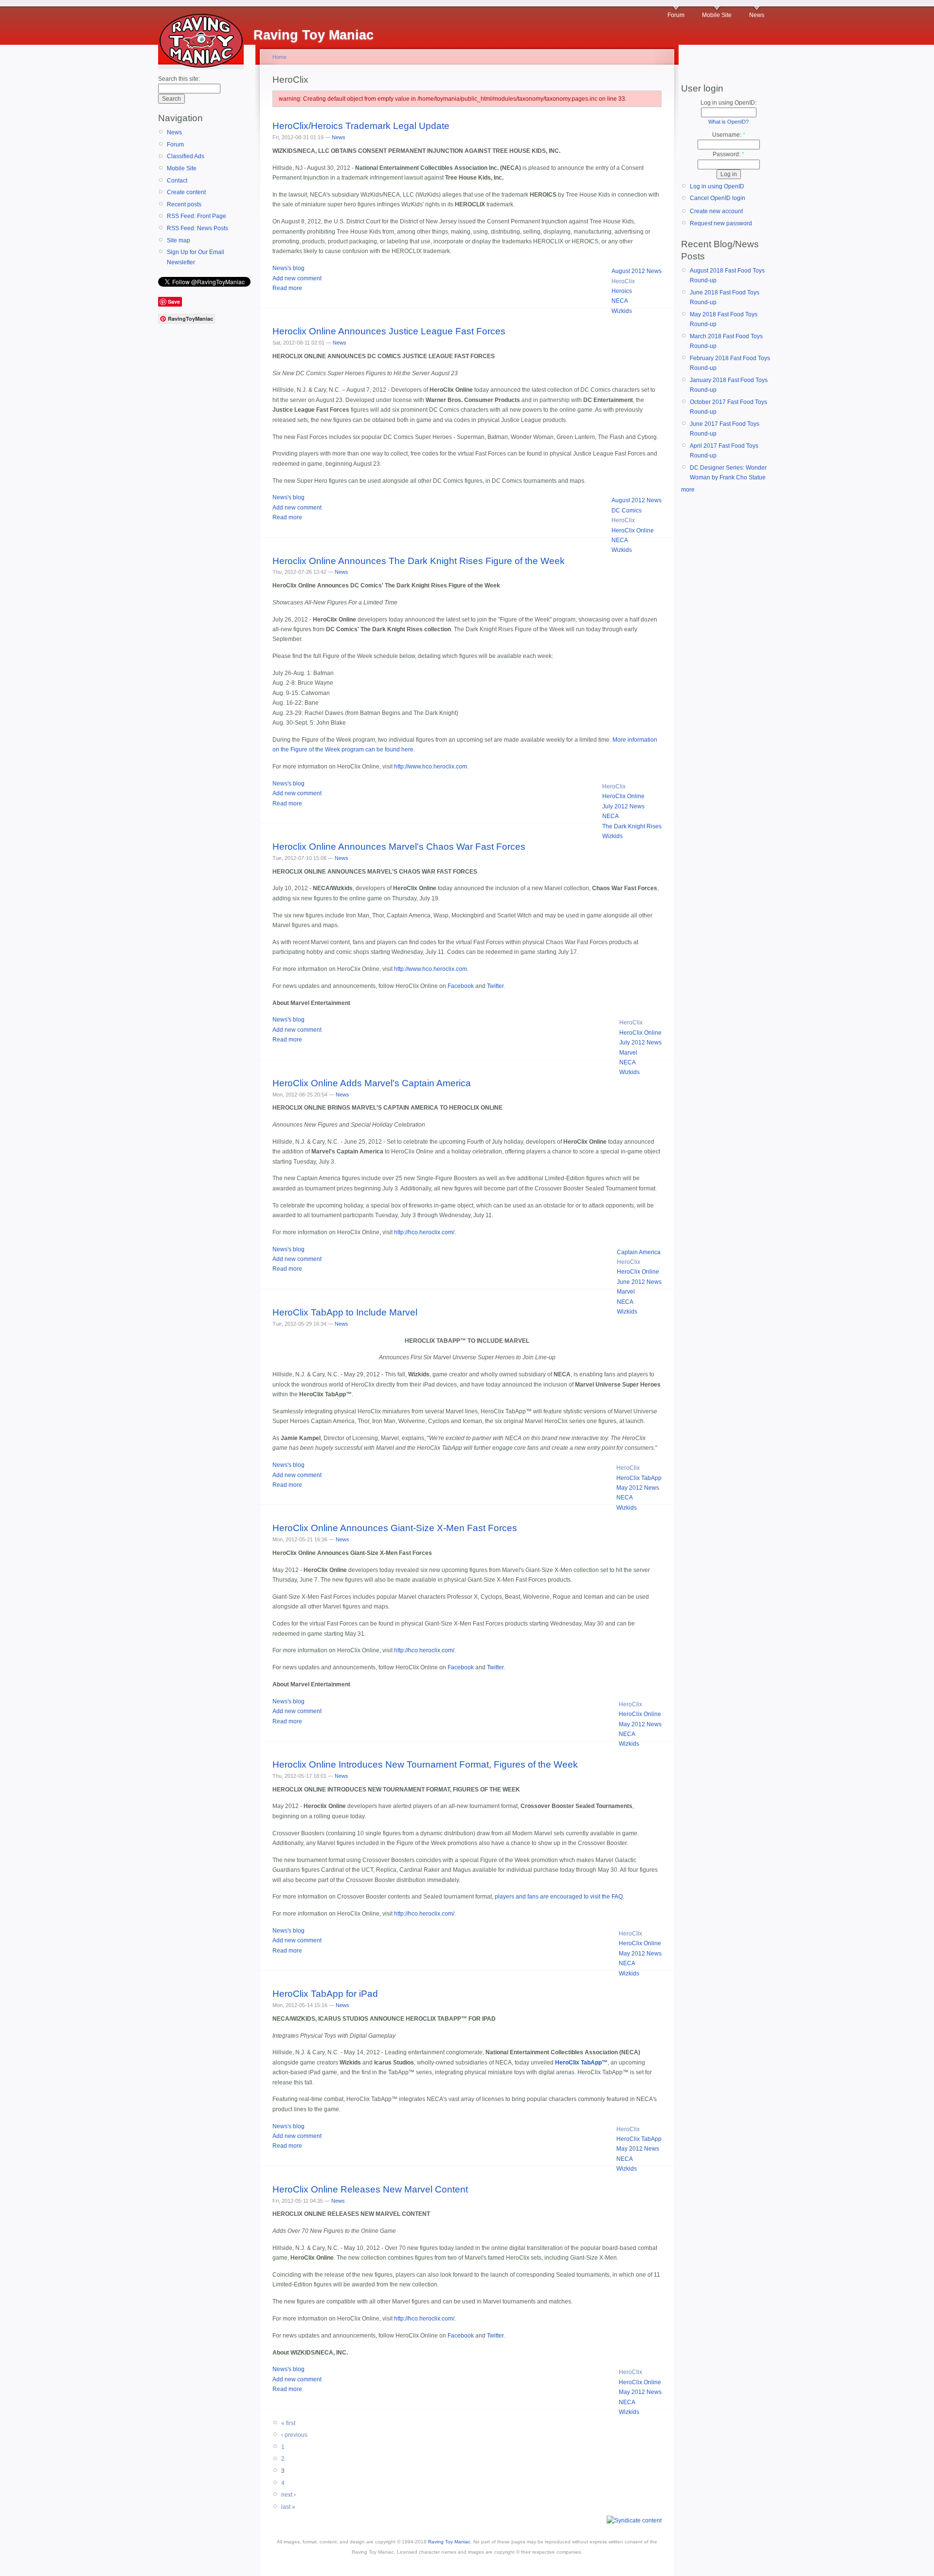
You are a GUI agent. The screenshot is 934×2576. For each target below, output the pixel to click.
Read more (287, 288)
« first (288, 2423)
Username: (729, 135)
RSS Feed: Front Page (197, 216)
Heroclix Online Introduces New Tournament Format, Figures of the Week (425, 1764)
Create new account (716, 211)
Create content (186, 192)
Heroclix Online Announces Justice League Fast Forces (389, 331)
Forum (676, 15)
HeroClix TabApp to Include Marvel (345, 1312)
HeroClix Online (633, 530)
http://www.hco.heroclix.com (431, 767)
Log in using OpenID (717, 186)
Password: (728, 154)
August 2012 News (637, 271)
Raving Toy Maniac (449, 2542)
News (757, 15)
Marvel (628, 1053)
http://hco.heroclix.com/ (424, 1232)
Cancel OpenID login (718, 198)
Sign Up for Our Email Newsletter (196, 257)
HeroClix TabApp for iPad (325, 1994)
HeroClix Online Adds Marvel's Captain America (372, 1083)
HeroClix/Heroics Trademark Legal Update (361, 126)
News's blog (288, 268)
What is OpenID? (728, 122)
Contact (177, 181)
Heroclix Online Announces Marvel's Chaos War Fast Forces (399, 847)
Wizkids (622, 311)
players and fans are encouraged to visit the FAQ (559, 1897)
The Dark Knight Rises (632, 826)
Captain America (639, 1252)
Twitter (495, 986)
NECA (620, 301)
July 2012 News (623, 806)
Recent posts (184, 204)
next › (288, 2495)
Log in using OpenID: (728, 103)
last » (288, 2507)
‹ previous (294, 2435)
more (688, 490)
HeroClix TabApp (639, 1478)
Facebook (461, 986)
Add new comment (297, 278)
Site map (179, 240)
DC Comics (627, 511)
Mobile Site (717, 15)
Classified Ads (186, 156)
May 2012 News (638, 1488)
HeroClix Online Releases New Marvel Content (370, 2189)
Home (279, 57)
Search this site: (179, 79)
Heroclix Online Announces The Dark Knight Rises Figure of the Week (419, 561)
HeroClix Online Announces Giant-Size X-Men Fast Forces (395, 1528)
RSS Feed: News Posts (198, 228)
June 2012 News (639, 1282)
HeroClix (623, 281)
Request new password (721, 223)
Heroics (622, 291)
